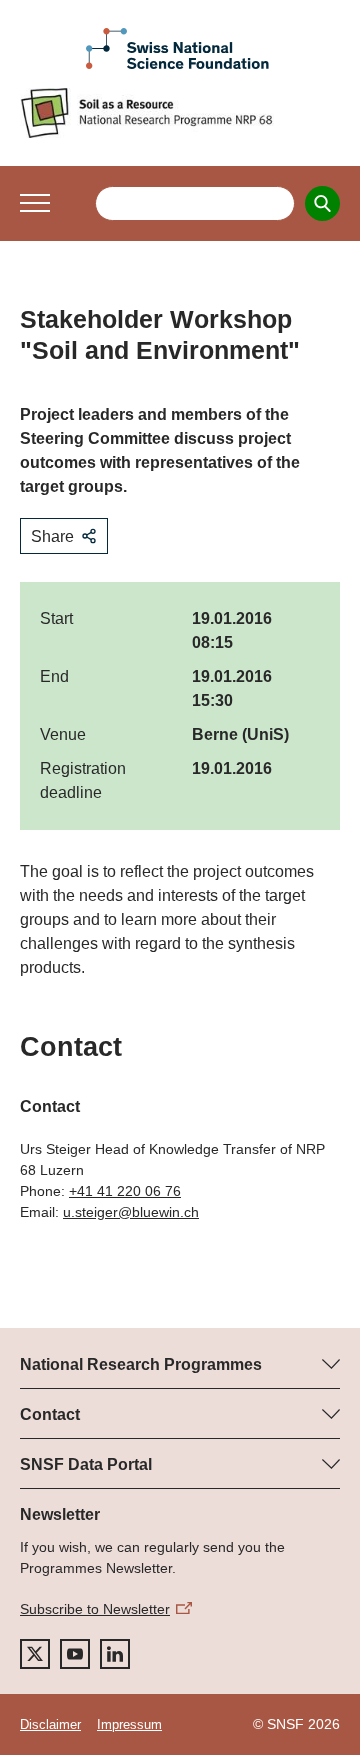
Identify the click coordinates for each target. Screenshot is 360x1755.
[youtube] (75, 1654)
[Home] (180, 113)
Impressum (129, 1724)
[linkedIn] (115, 1654)
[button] (35, 203)
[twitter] (35, 1654)
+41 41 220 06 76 (125, 1191)
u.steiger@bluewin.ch (131, 1212)
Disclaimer (50, 1724)
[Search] (322, 203)
